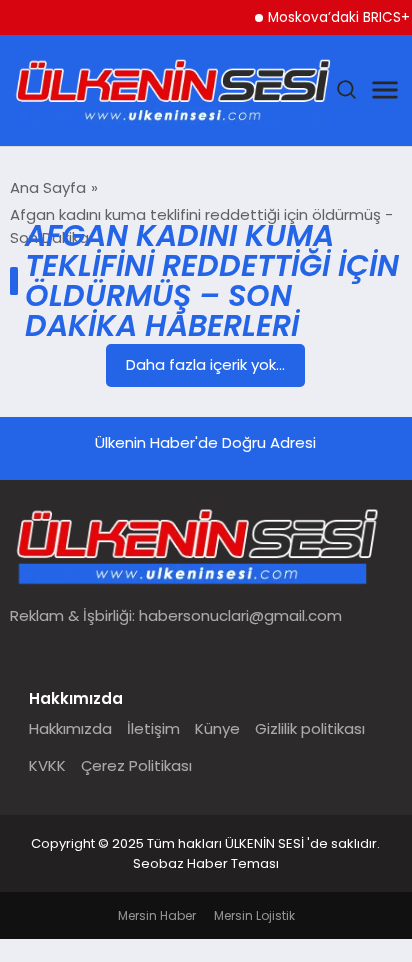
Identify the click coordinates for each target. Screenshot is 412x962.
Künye (217, 728)
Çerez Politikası (136, 765)
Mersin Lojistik (254, 915)
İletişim (153, 728)
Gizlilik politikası (310, 728)
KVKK (47, 765)
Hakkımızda (70, 728)
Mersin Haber (157, 915)
